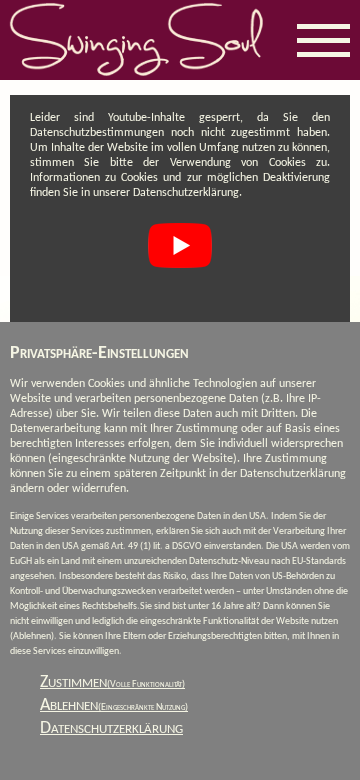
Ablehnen (114, 705)
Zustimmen (112, 682)
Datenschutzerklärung (111, 728)
